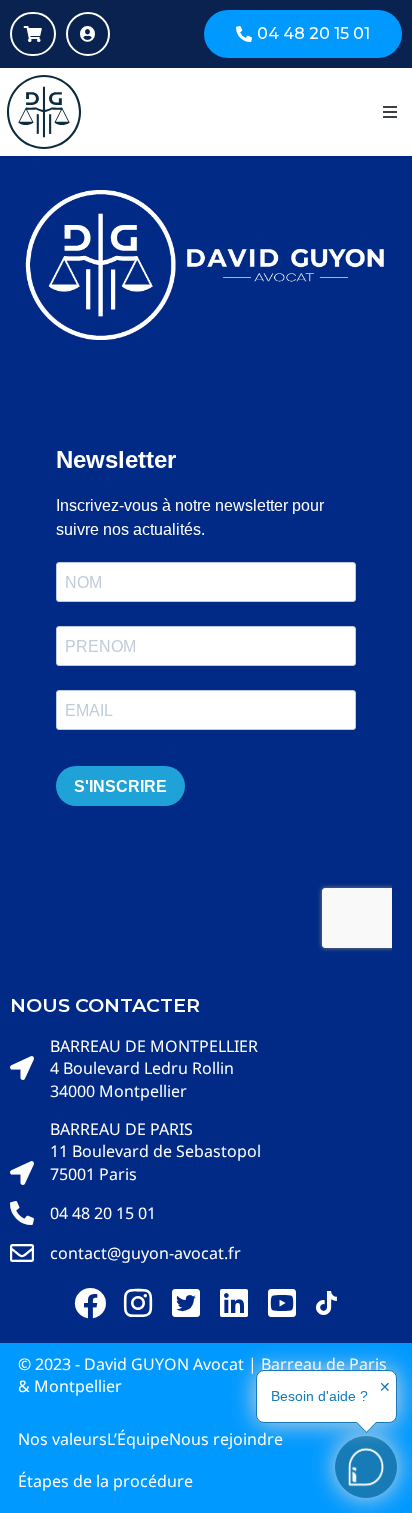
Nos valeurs (62, 1439)
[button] (390, 112)
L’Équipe (138, 1439)
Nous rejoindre (226, 1439)
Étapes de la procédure (105, 1481)
